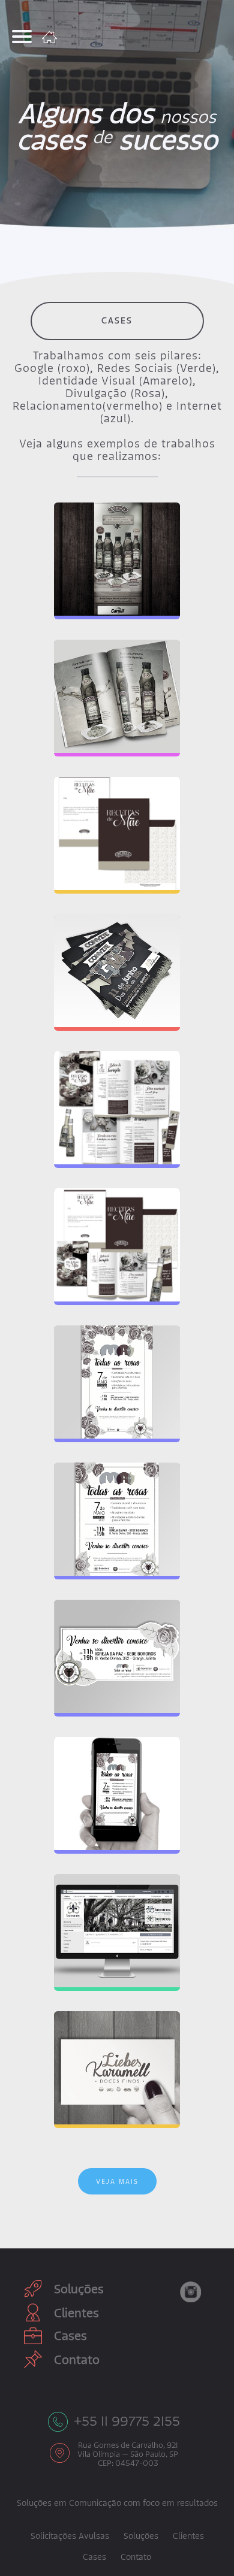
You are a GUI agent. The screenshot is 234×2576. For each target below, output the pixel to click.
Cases (70, 2336)
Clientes (76, 2313)
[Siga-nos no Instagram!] (190, 2292)
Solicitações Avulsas (70, 2536)
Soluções (79, 2289)
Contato (77, 2359)
